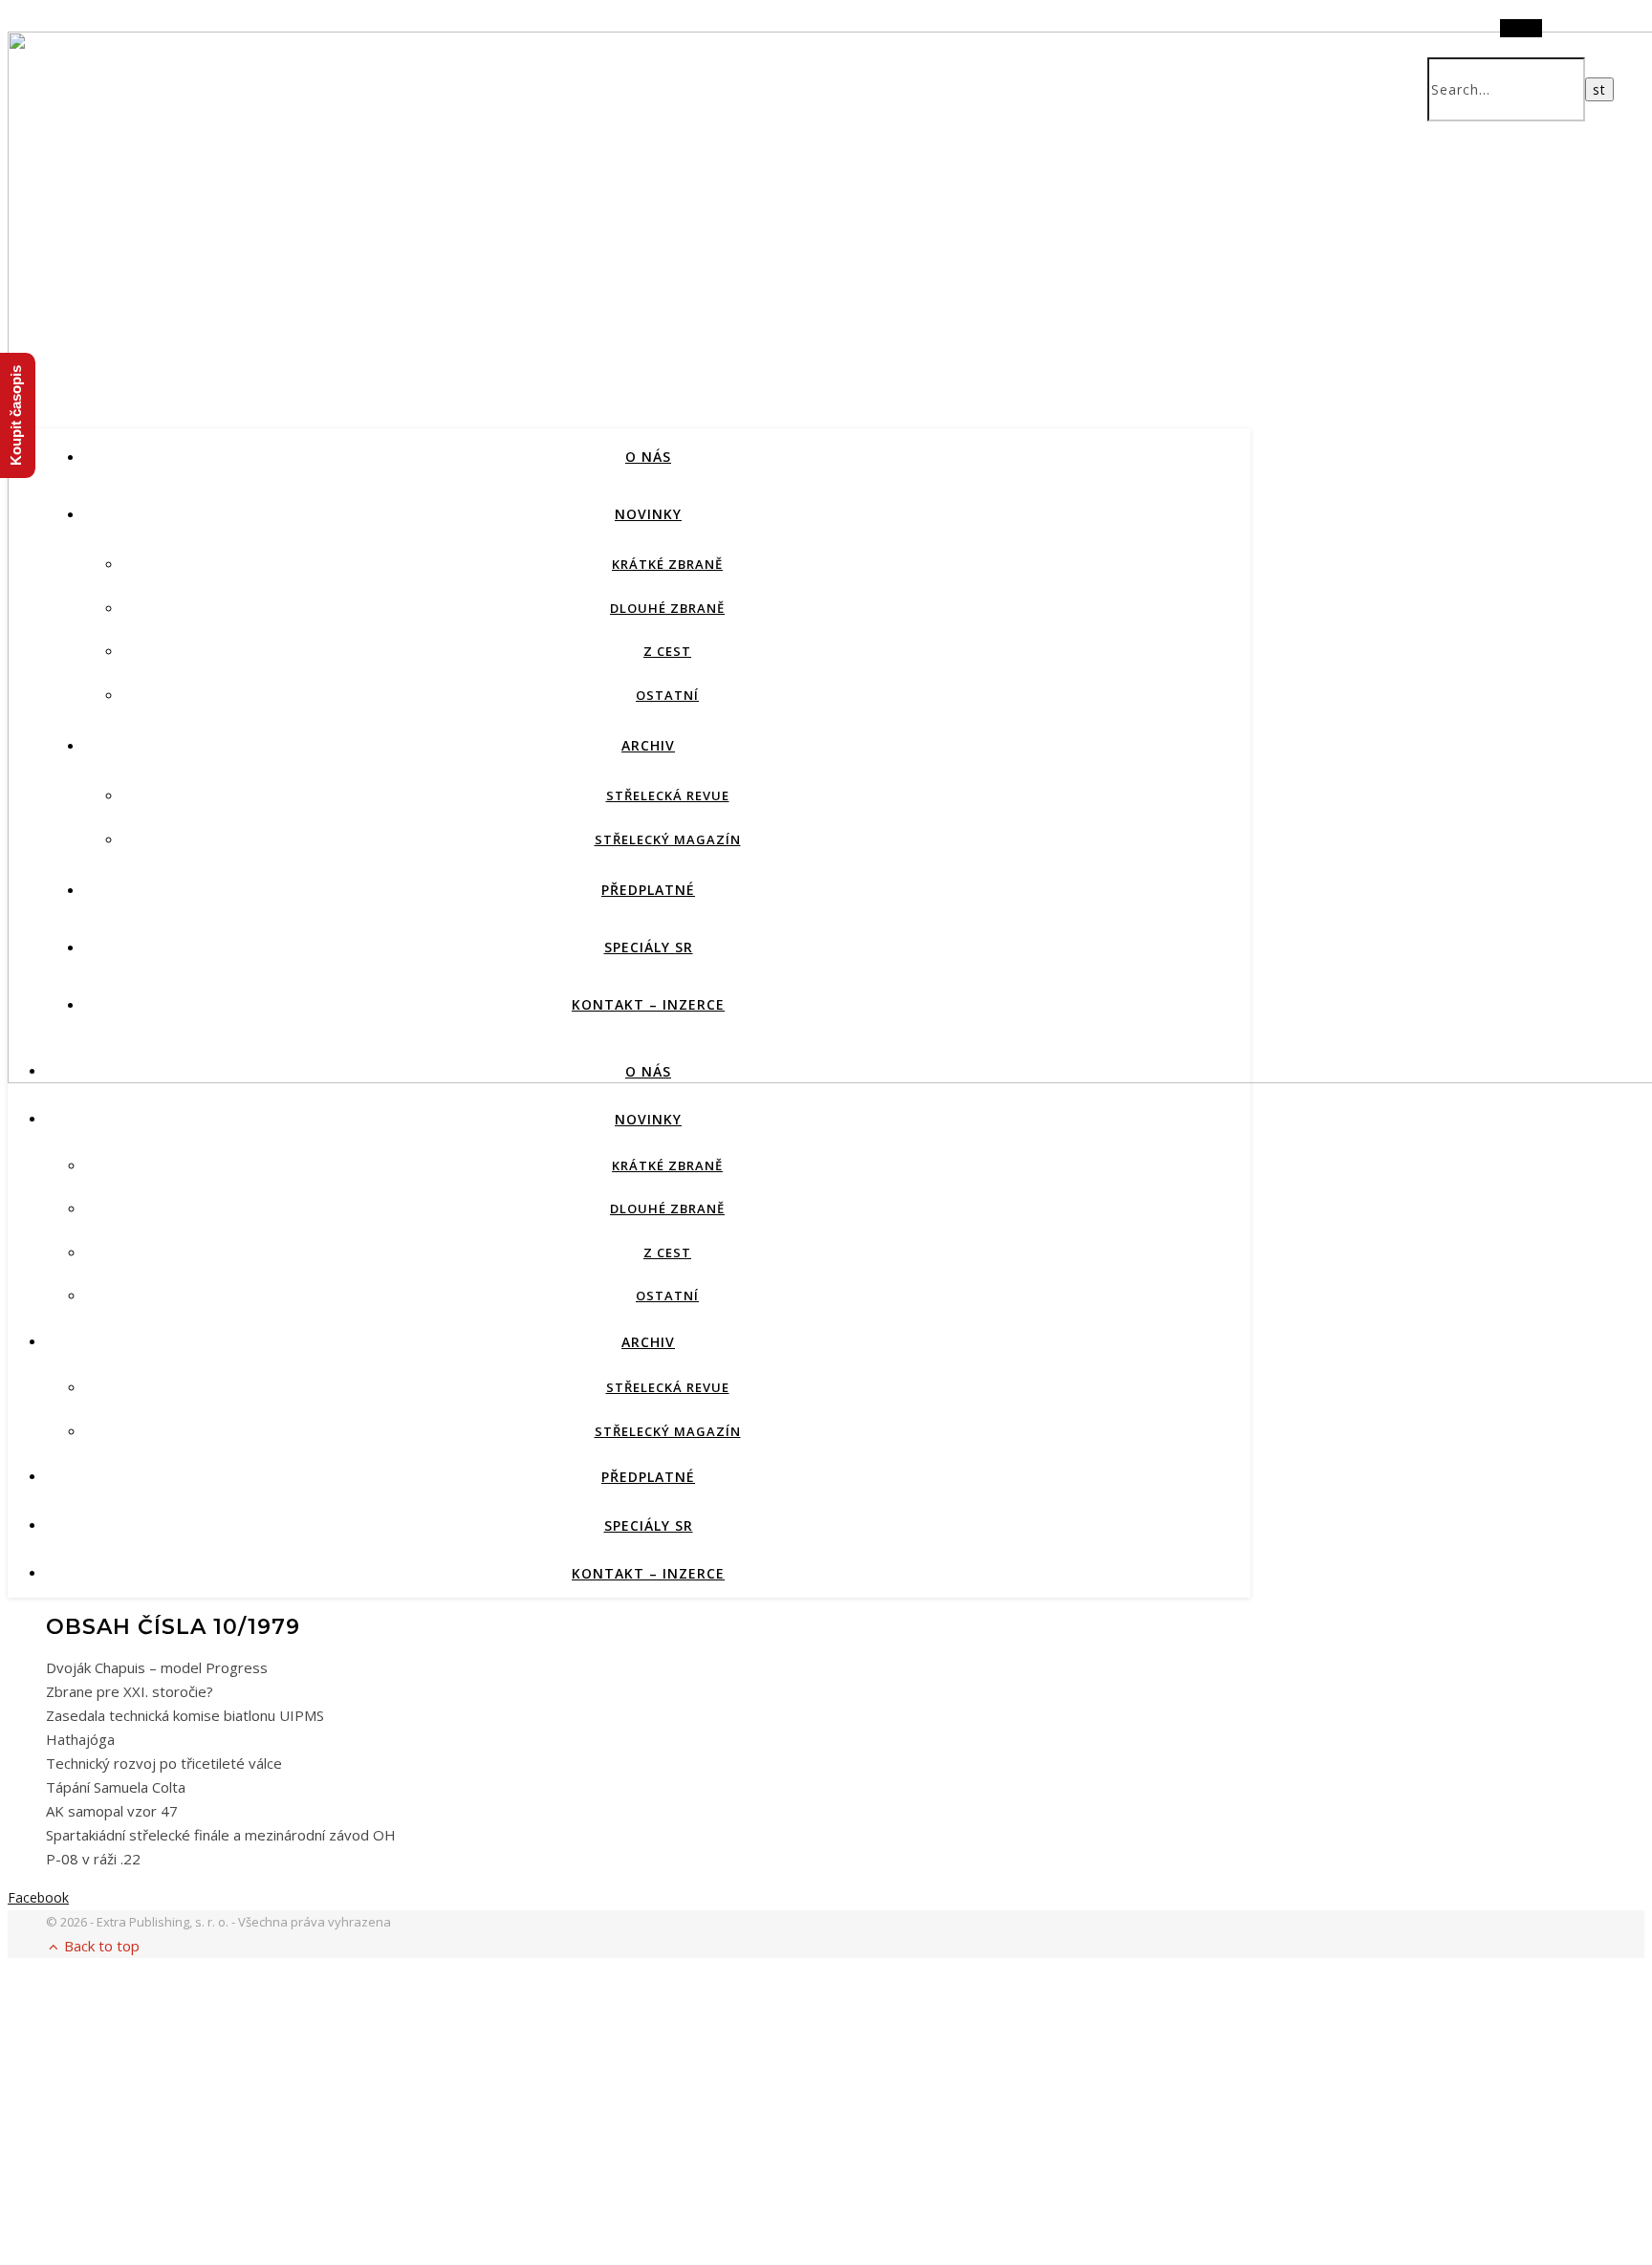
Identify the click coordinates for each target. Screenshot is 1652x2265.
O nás (648, 457)
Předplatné (648, 890)
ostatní (667, 695)
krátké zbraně (667, 564)
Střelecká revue (668, 795)
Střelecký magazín (668, 839)
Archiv (648, 745)
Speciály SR (649, 947)
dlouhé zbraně (667, 608)
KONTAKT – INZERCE (648, 1004)
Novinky (648, 514)
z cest (667, 651)
